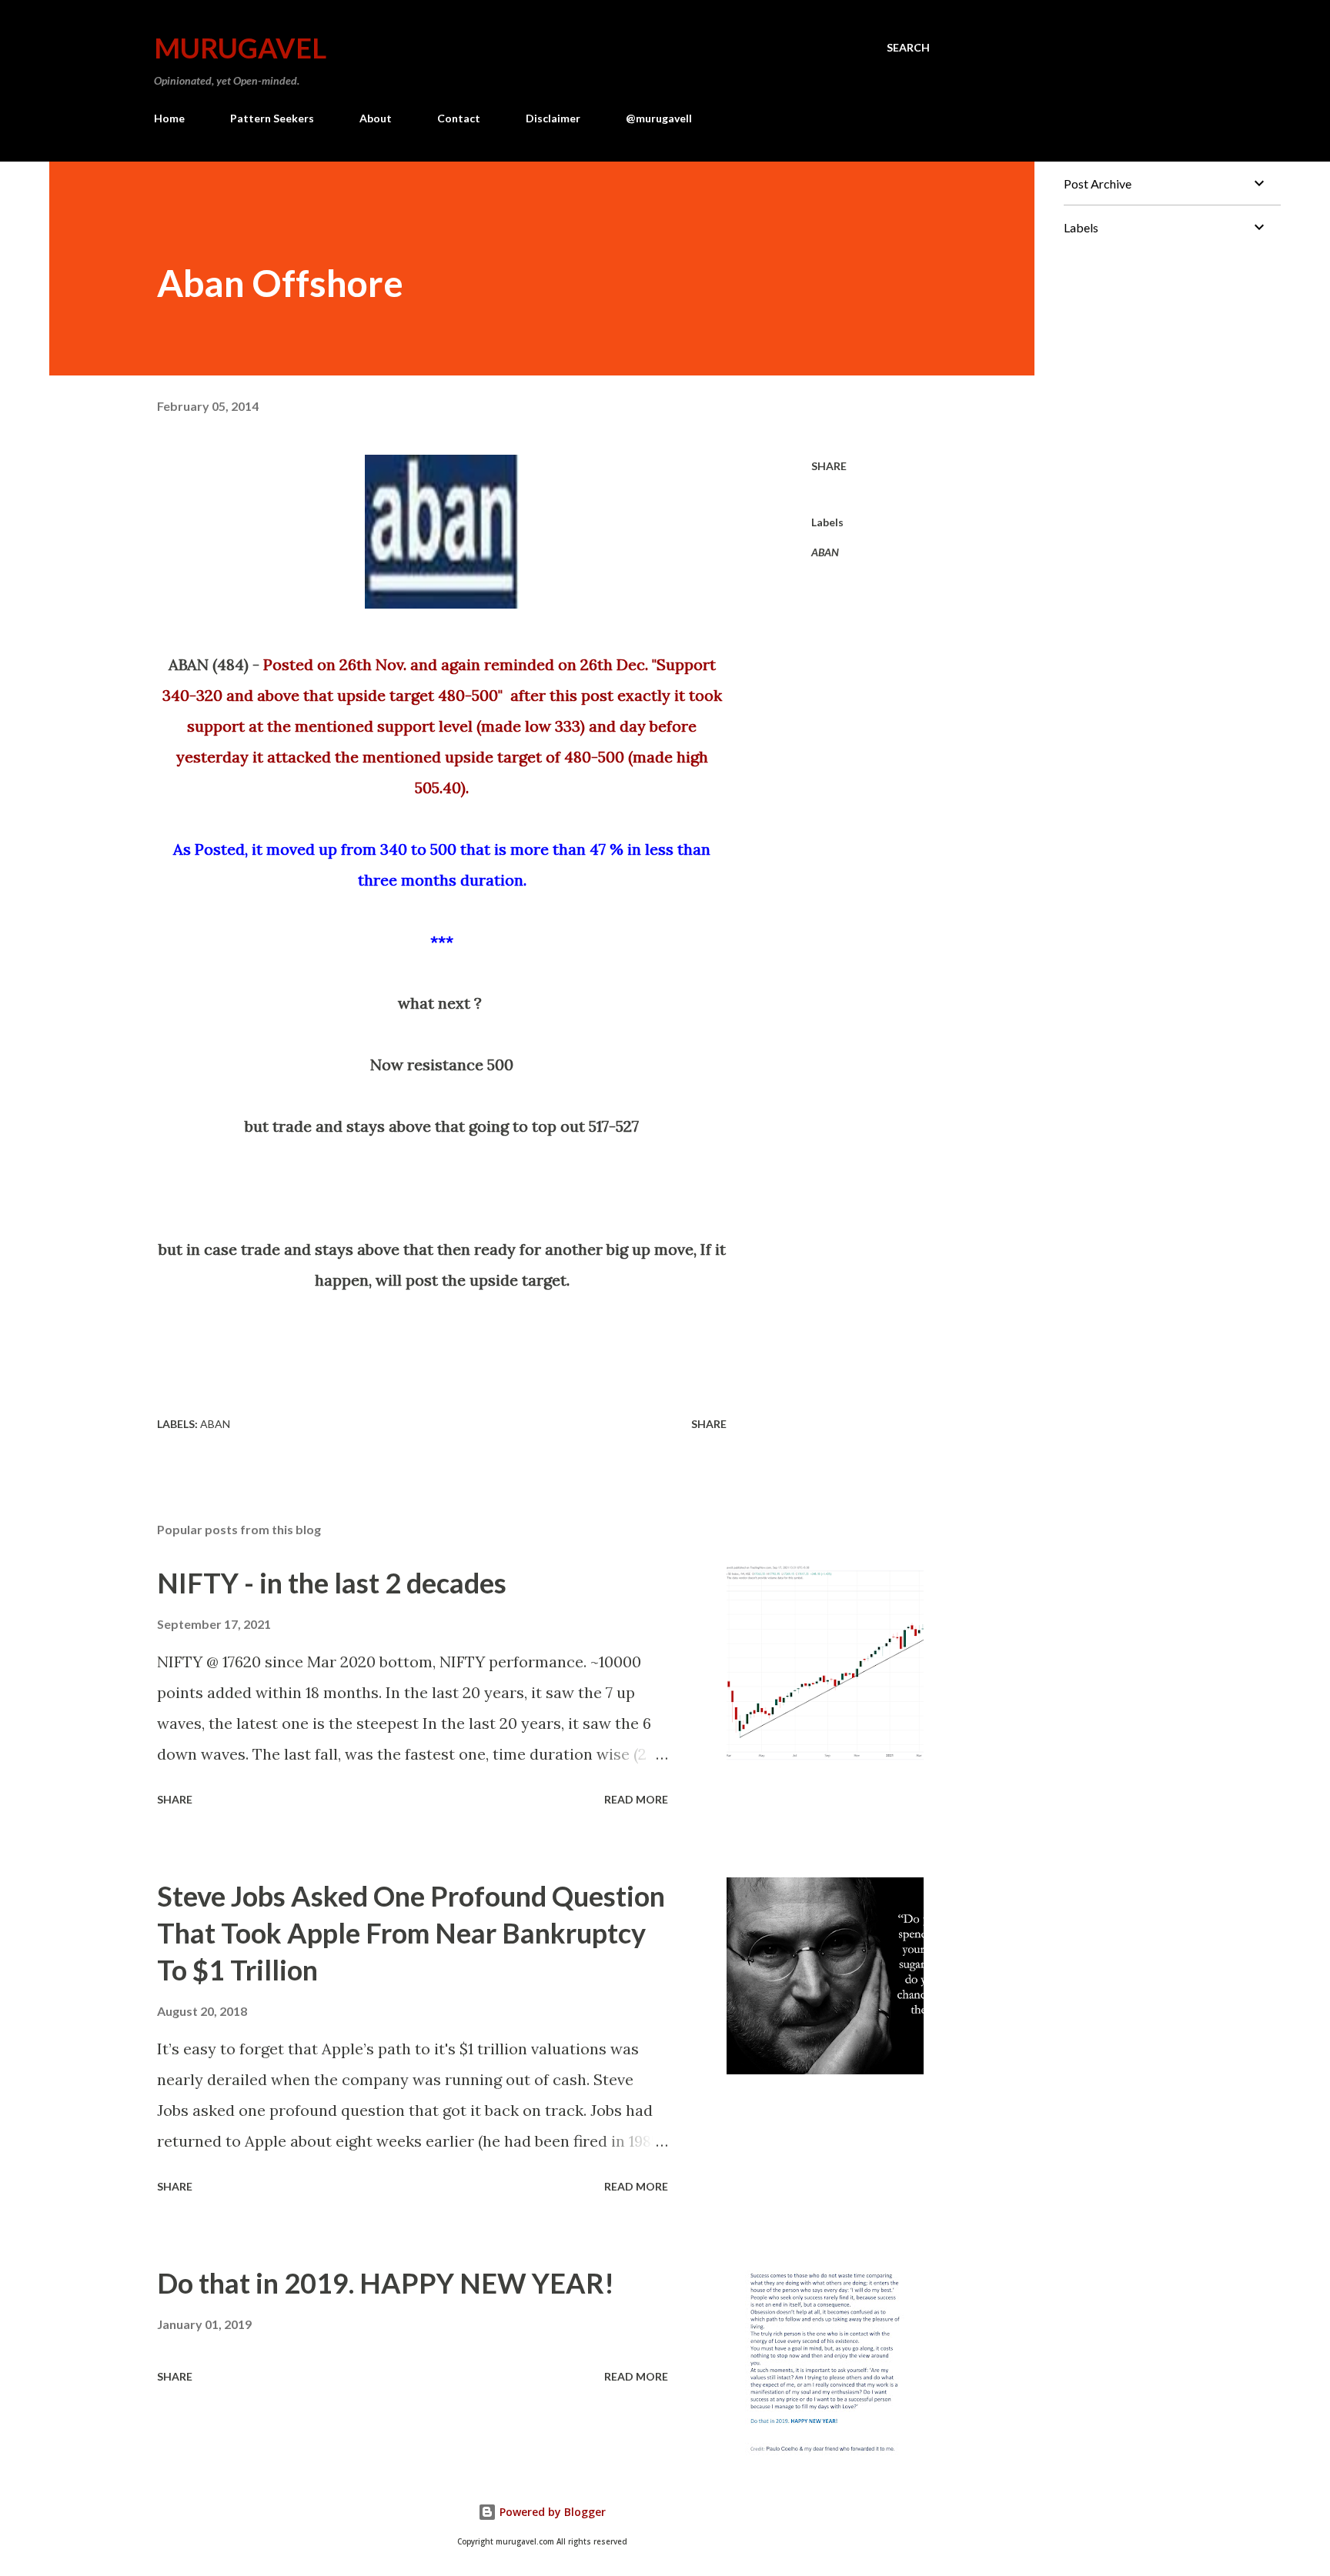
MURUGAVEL (240, 48)
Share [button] (829, 466)
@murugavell (659, 118)
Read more (636, 1799)
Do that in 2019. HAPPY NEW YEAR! (386, 2283)
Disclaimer (553, 118)
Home (169, 118)
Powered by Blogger (551, 2512)
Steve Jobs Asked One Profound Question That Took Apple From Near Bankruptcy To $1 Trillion (411, 1933)
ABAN (825, 552)
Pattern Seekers (272, 118)
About (376, 118)
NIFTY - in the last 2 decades (332, 1583)
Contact (459, 118)
